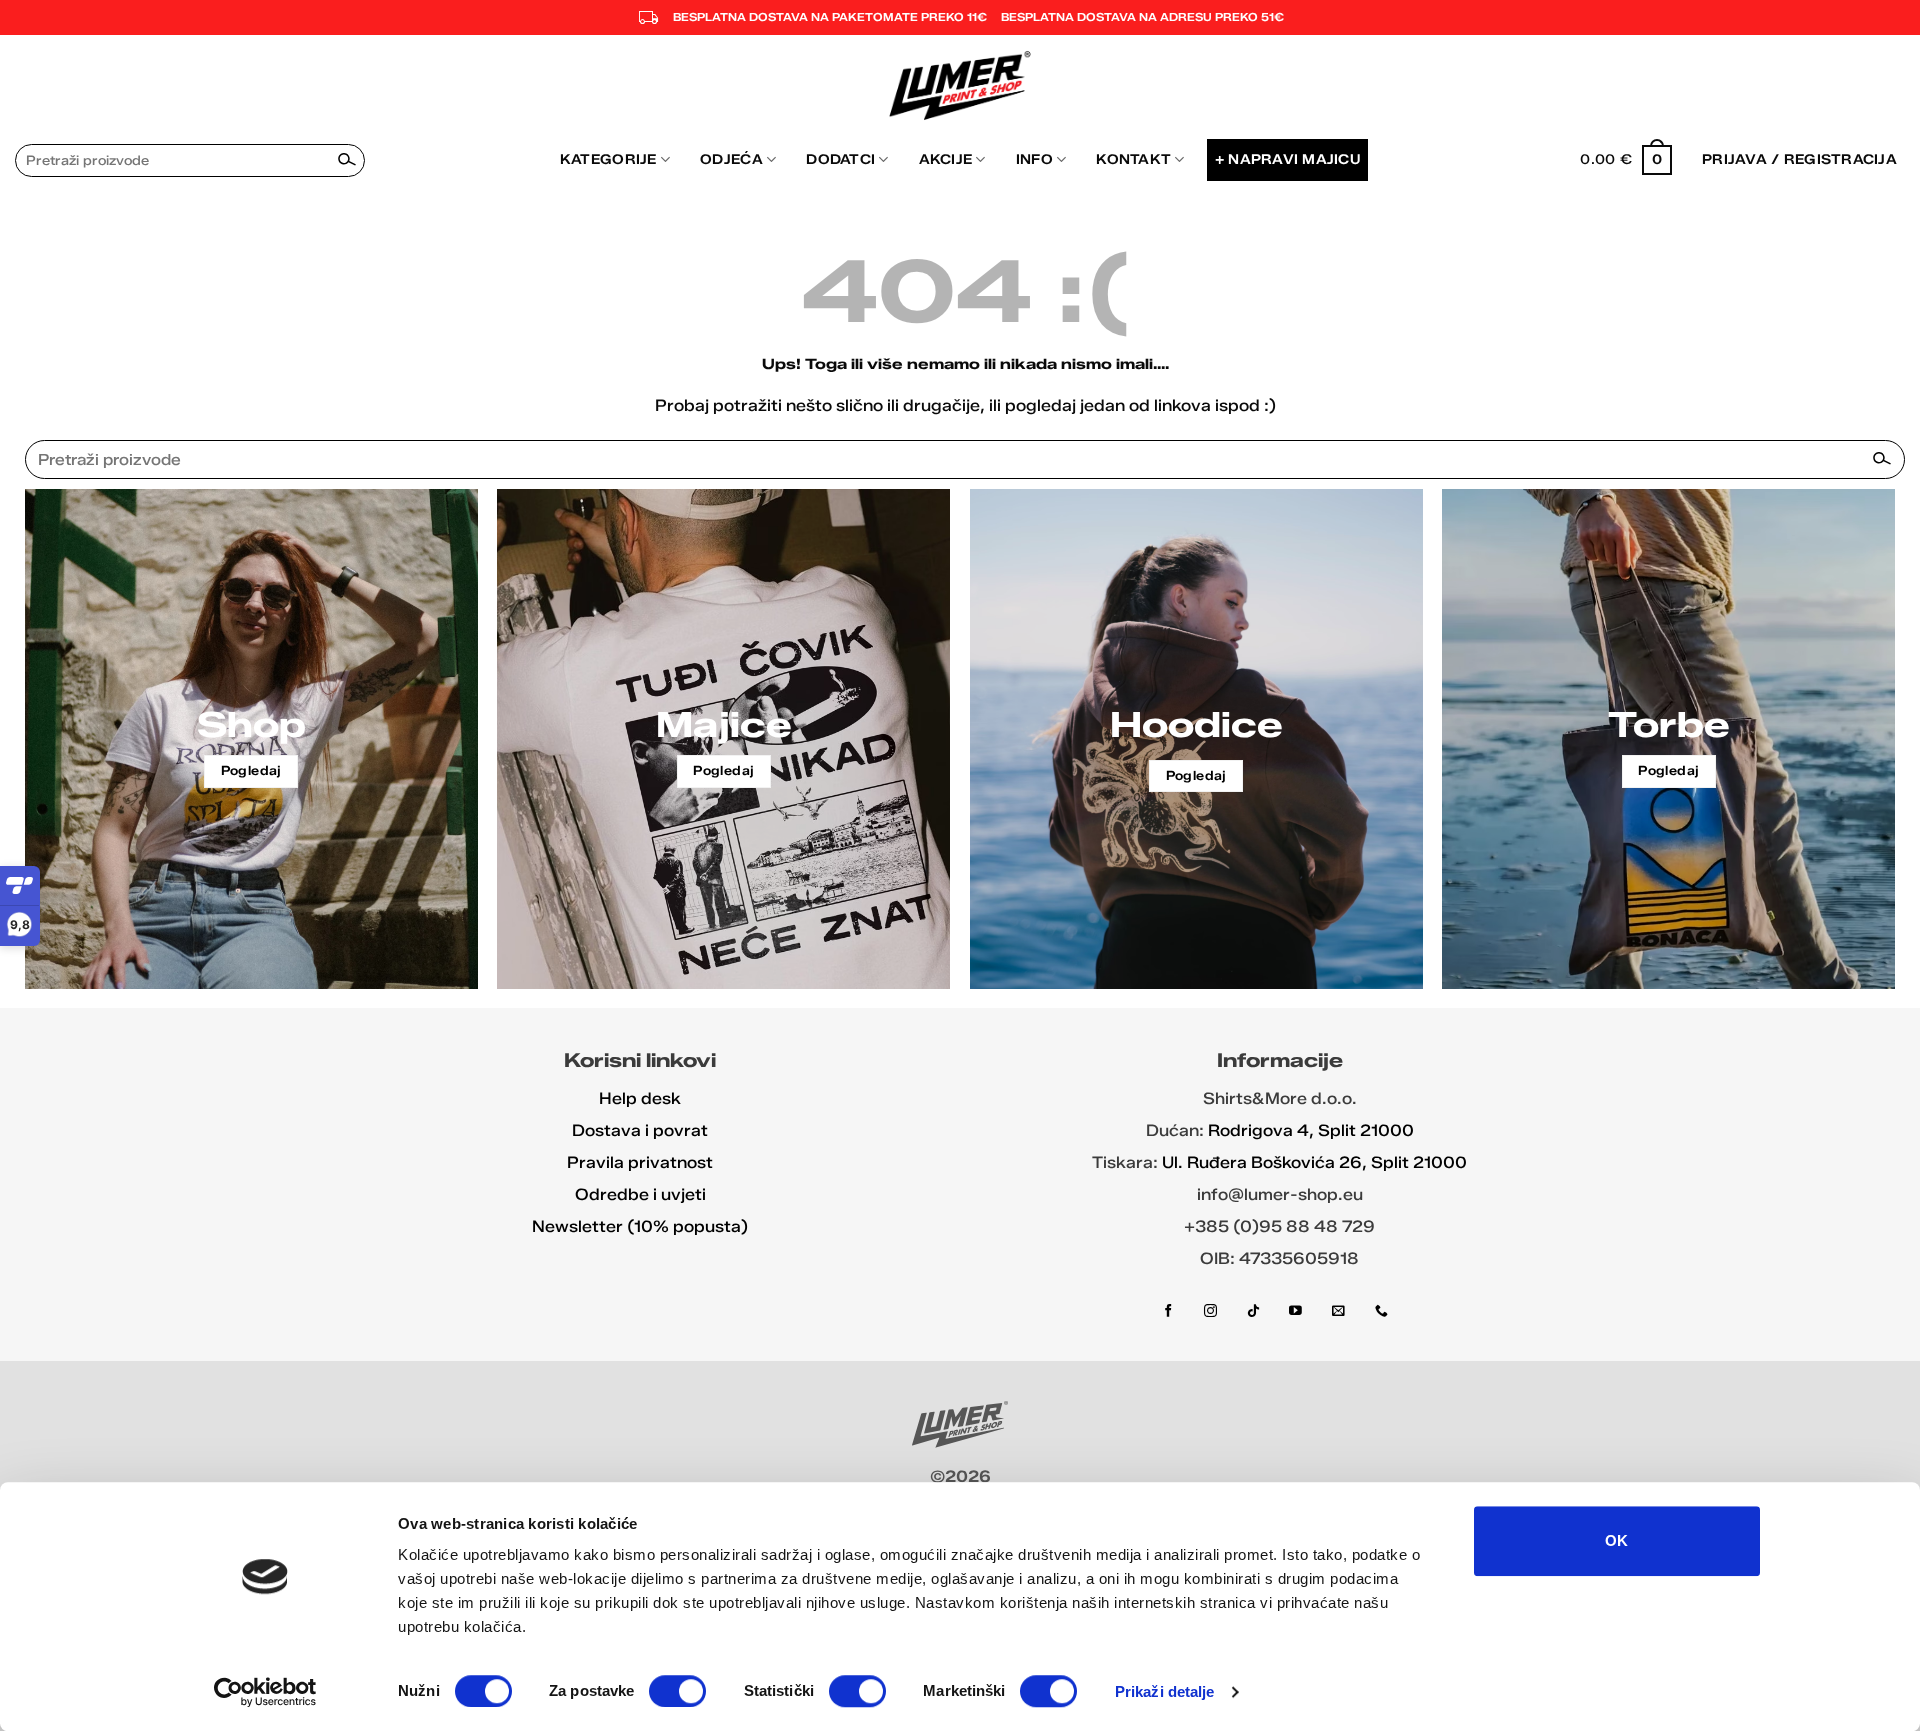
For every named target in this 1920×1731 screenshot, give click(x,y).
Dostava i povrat (640, 1130)
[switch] (677, 1691)
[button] (1626, 160)
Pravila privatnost (640, 1162)
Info (1034, 159)
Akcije (946, 159)
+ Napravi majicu (1287, 159)
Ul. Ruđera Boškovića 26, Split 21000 (1314, 1162)
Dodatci (840, 159)
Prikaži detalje (1165, 1691)
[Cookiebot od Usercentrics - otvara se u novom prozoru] (265, 1692)
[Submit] (348, 160)
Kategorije (608, 159)
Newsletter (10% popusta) (640, 1226)
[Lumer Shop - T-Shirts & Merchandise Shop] (960, 85)
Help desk (640, 1098)
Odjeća (731, 159)
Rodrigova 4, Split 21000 (1311, 1130)
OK (1617, 1540)
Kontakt (1133, 159)
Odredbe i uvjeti (640, 1194)
